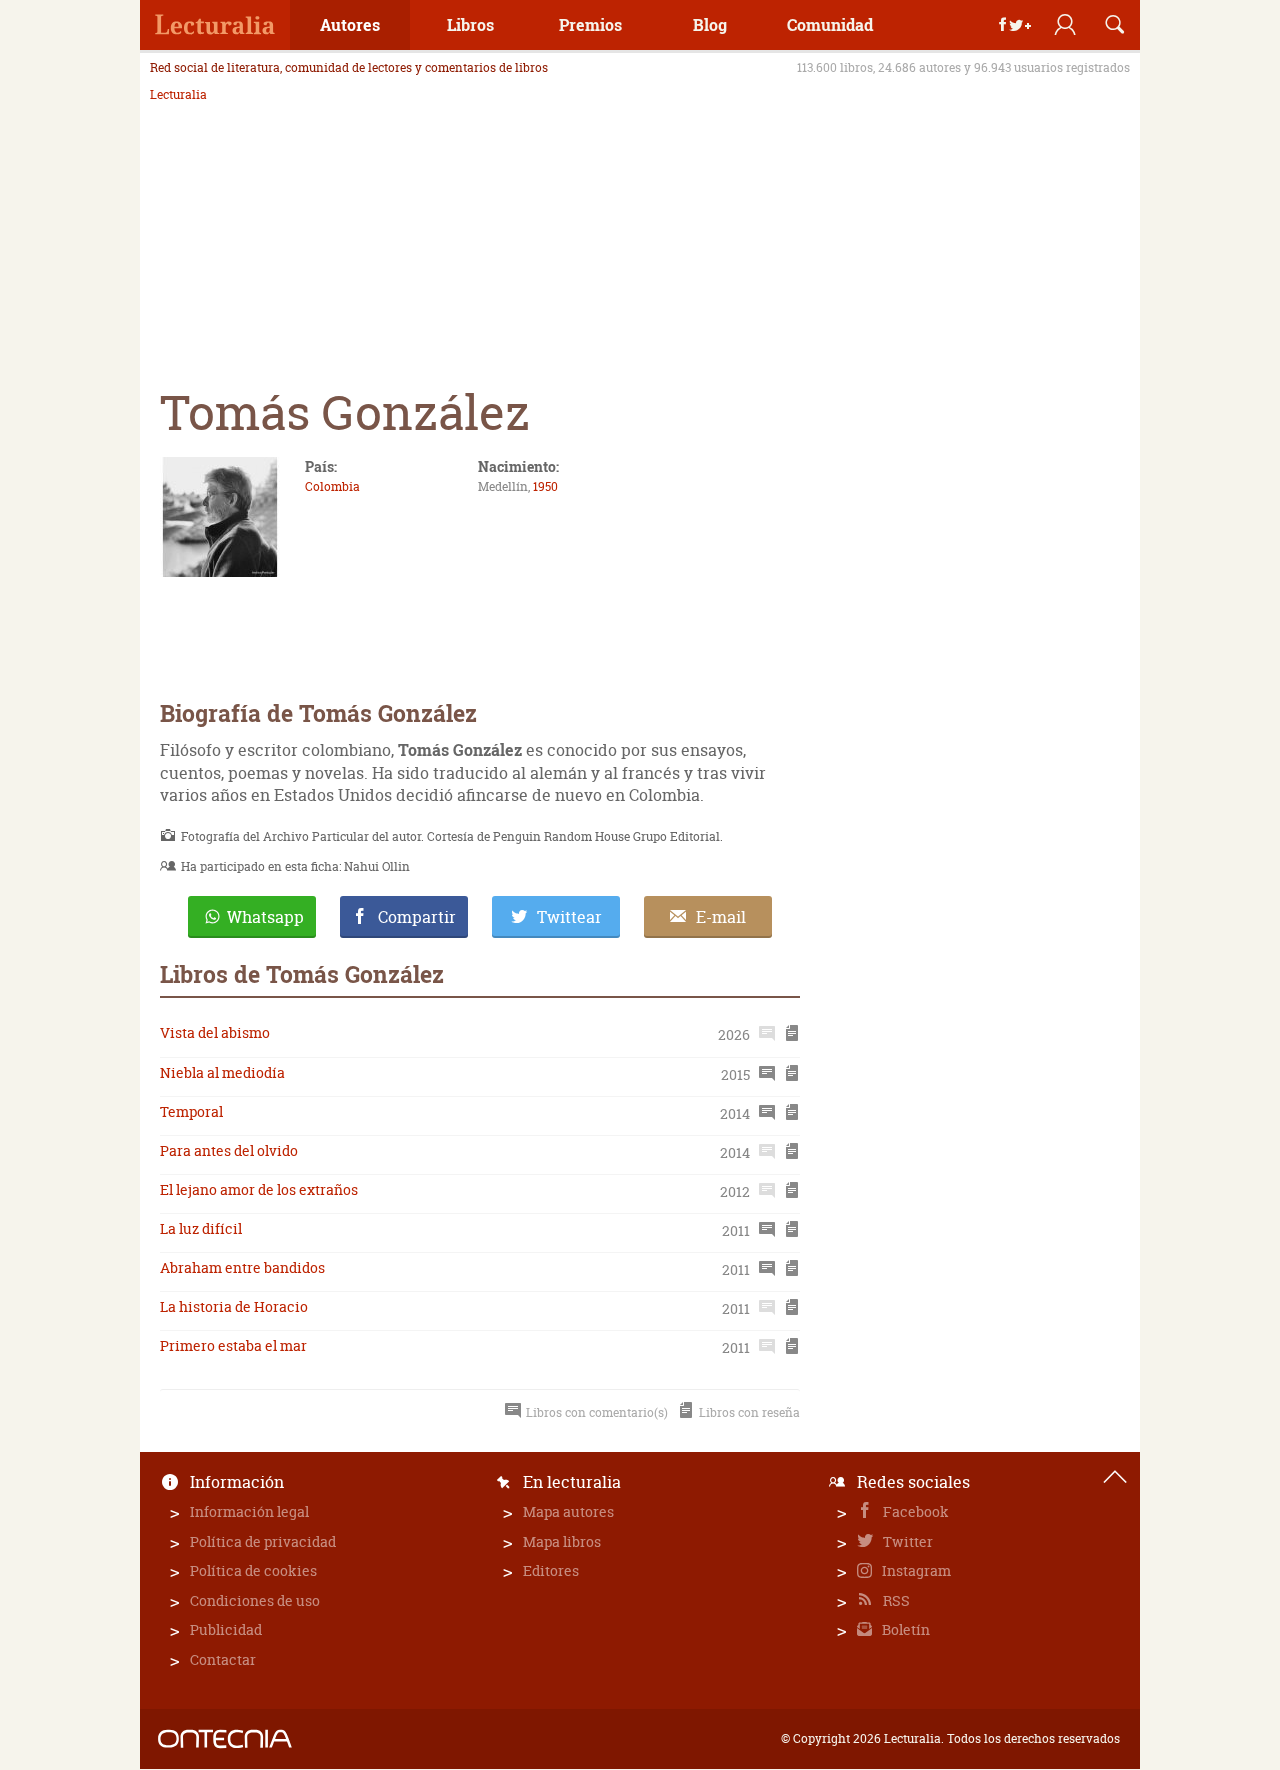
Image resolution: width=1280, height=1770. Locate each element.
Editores (551, 1570)
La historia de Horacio (234, 1306)
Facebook (914, 1511)
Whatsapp (265, 917)
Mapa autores (568, 1511)
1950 (545, 486)
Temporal (191, 1111)
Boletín (904, 1629)
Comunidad (830, 24)
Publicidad (226, 1629)
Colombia (332, 486)
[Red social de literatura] (215, 25)
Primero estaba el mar (233, 1345)
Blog (710, 24)
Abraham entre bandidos (242, 1267)
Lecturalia (178, 95)
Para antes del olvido (229, 1150)
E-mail (721, 917)
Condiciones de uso (255, 1600)
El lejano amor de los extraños (259, 1189)
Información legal (249, 1511)
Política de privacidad (263, 1541)
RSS (895, 1600)
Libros (470, 24)
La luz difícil (201, 1228)
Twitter (906, 1541)
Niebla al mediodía (222, 1072)
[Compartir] (1015, 25)
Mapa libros (562, 1541)
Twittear (569, 917)
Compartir (417, 917)
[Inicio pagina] (1115, 1477)
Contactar (223, 1659)
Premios (590, 24)
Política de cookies (253, 1570)
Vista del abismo (215, 1032)
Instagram (915, 1570)
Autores (350, 24)
